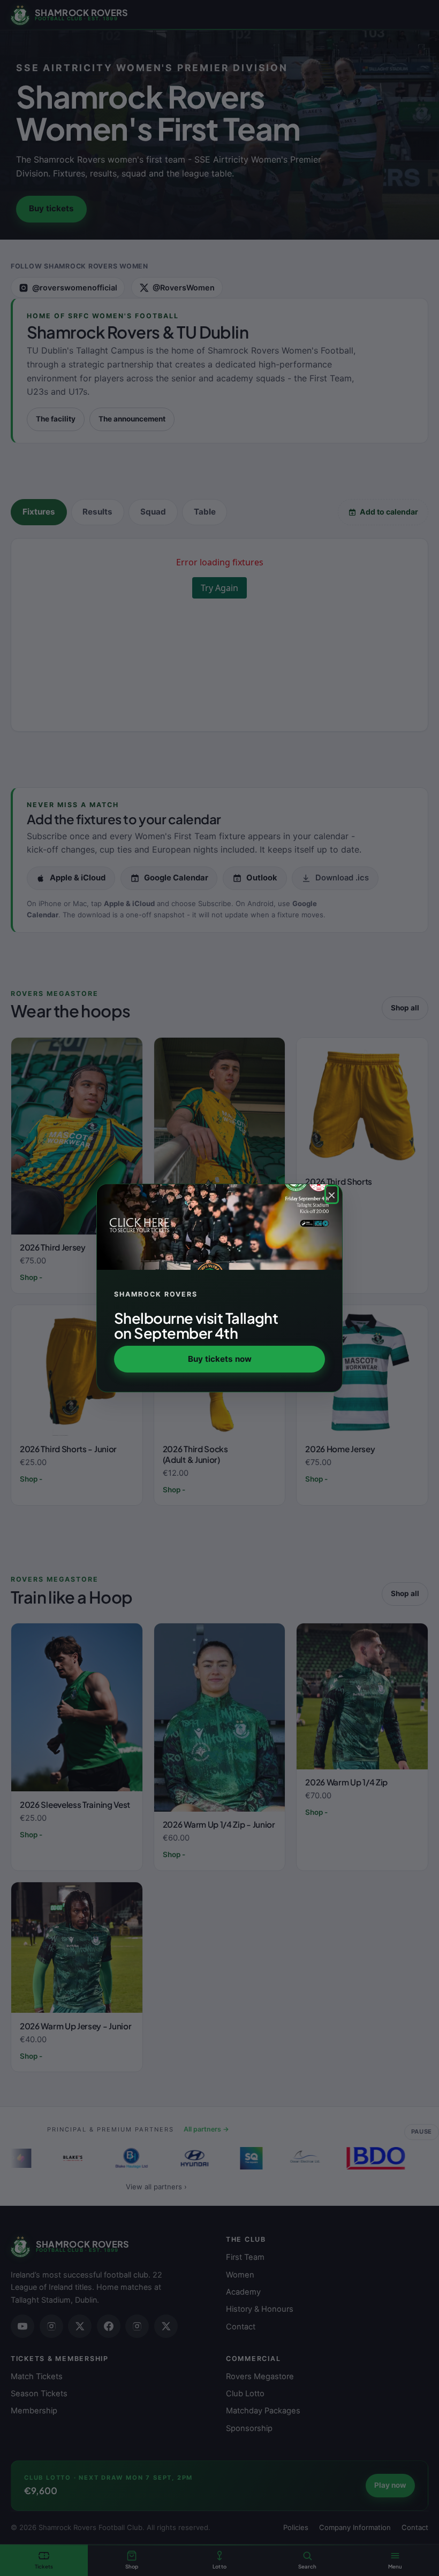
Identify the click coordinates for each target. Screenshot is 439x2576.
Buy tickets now (220, 1359)
